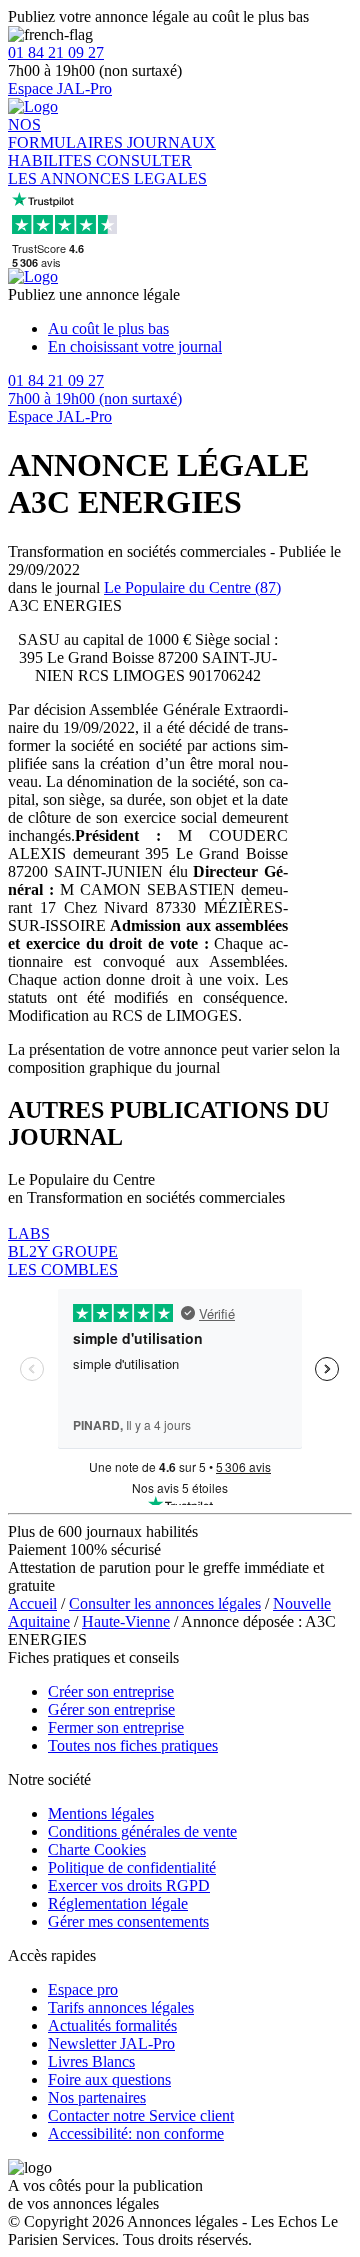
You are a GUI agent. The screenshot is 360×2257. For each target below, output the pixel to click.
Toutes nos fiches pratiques (133, 1745)
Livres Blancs (91, 2061)
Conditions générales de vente (142, 1831)
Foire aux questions (109, 2079)
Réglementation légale (118, 1903)
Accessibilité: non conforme (136, 2133)
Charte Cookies (97, 1849)
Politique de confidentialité (132, 1867)
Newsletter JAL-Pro (111, 2043)
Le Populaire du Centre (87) (192, 587)
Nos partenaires (97, 2097)
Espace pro (83, 1989)
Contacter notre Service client (141, 2115)
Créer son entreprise (111, 1691)
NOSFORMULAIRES (67, 133)
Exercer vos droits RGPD (129, 1885)
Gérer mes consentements (128, 1921)
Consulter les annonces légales (165, 1603)
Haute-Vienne (126, 1621)
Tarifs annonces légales (121, 2007)
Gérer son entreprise (111, 1709)
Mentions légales (101, 1813)
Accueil (32, 1603)
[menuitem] (200, 329)
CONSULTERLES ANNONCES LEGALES (107, 169)
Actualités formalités (112, 2025)
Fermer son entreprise (116, 1727)
